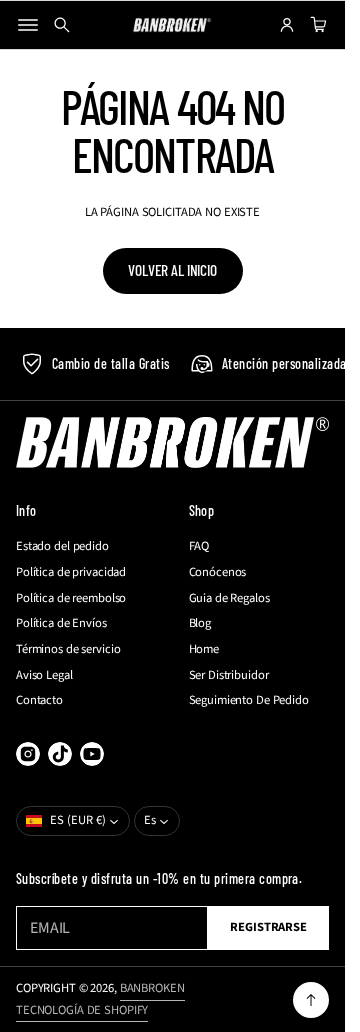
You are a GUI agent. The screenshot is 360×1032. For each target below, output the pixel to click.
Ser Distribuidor (229, 675)
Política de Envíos (61, 623)
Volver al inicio (172, 270)
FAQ (199, 546)
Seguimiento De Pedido (249, 700)
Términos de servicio (68, 649)
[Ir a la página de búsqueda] (62, 25)
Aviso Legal (44, 675)
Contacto (39, 700)
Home (204, 649)
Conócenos (218, 572)
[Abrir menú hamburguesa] (28, 25)
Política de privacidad (71, 572)
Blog (200, 623)
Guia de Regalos (229, 598)
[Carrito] (316, 25)
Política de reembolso (71, 598)
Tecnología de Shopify (82, 1010)
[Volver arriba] (311, 1000)
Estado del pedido (62, 546)
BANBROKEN (152, 988)
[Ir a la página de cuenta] (287, 25)
